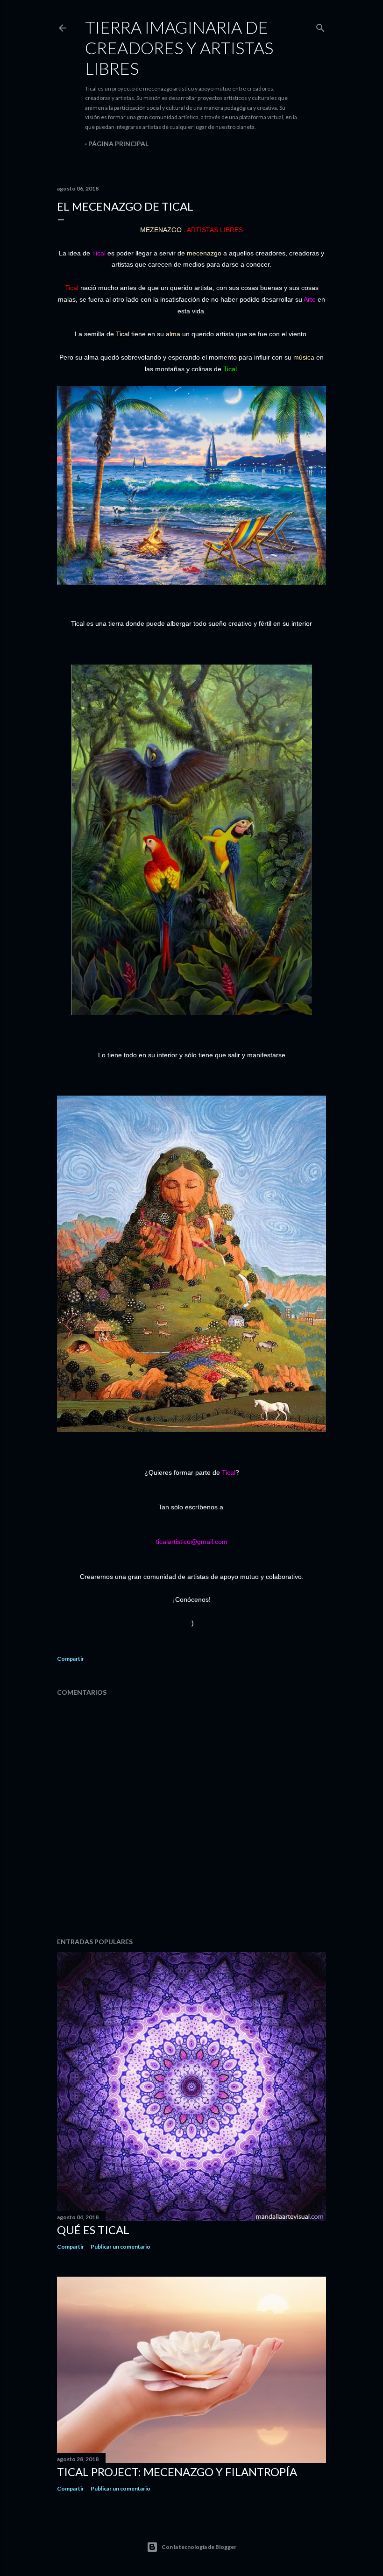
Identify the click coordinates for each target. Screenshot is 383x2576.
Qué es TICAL (93, 2230)
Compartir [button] (71, 1659)
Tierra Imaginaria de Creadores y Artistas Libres (179, 48)
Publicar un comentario (121, 2247)
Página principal (118, 144)
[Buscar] (320, 26)
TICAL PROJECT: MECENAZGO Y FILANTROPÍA (177, 2472)
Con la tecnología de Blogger (199, 2547)
